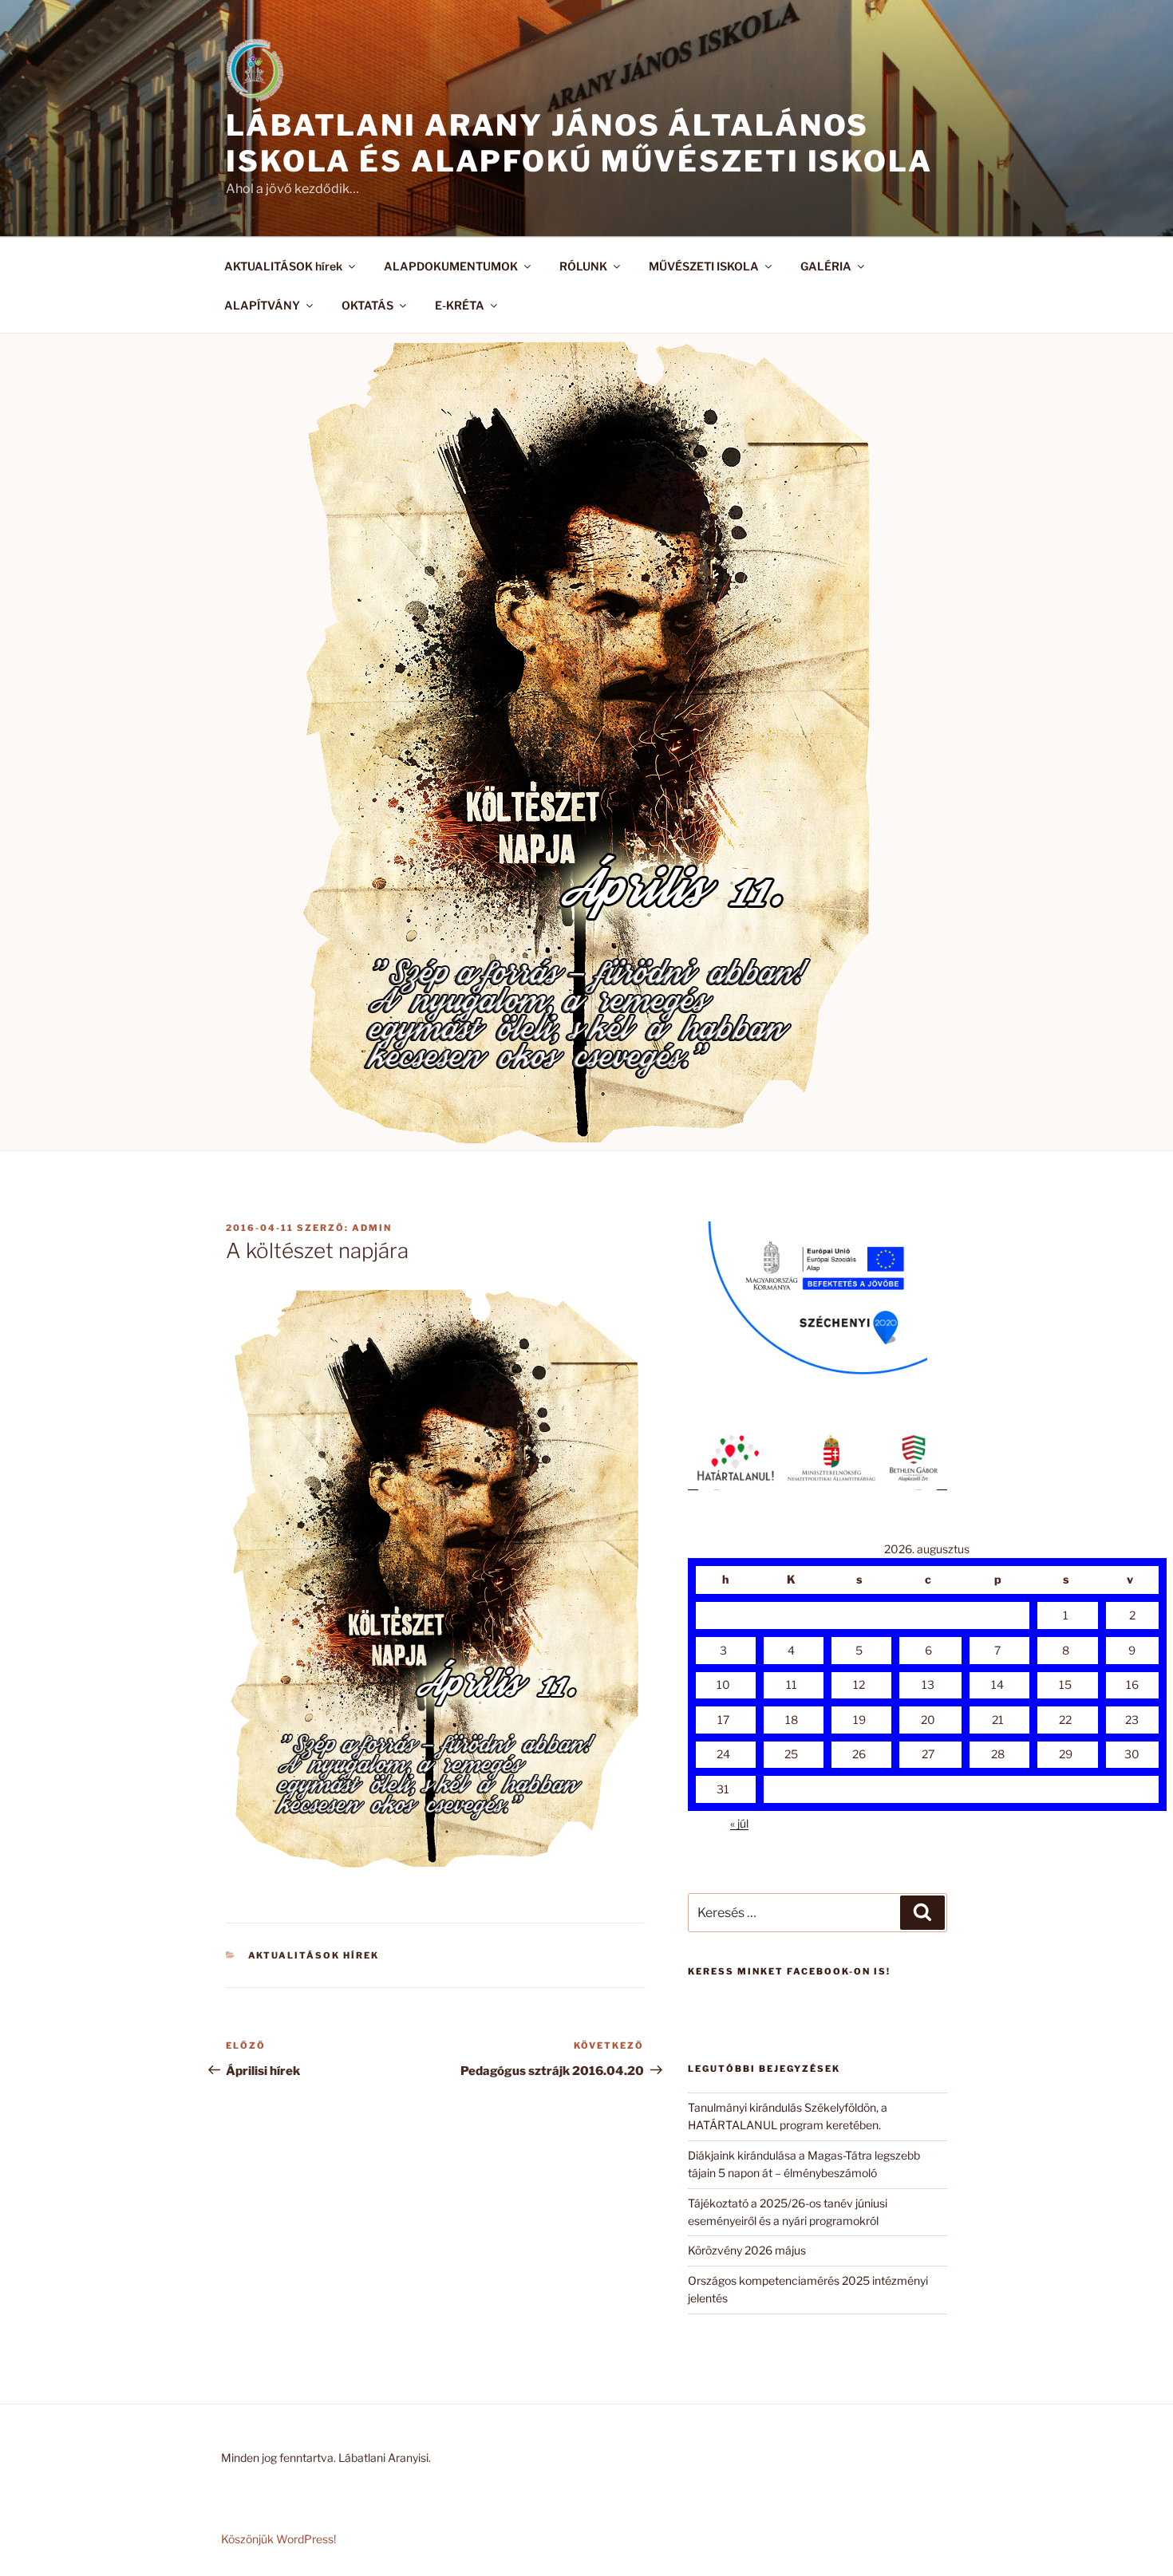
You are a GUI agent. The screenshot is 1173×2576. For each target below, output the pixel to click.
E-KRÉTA (460, 305)
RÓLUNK (583, 266)
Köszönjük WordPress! (278, 2539)
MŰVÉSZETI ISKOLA (704, 266)
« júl (739, 1823)
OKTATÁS (367, 305)
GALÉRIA (826, 266)
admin (372, 1228)
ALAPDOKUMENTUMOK (451, 266)
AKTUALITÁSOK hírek (283, 266)
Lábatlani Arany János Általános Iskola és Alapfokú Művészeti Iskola (579, 143)
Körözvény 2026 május (747, 2250)
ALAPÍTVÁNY (262, 305)
